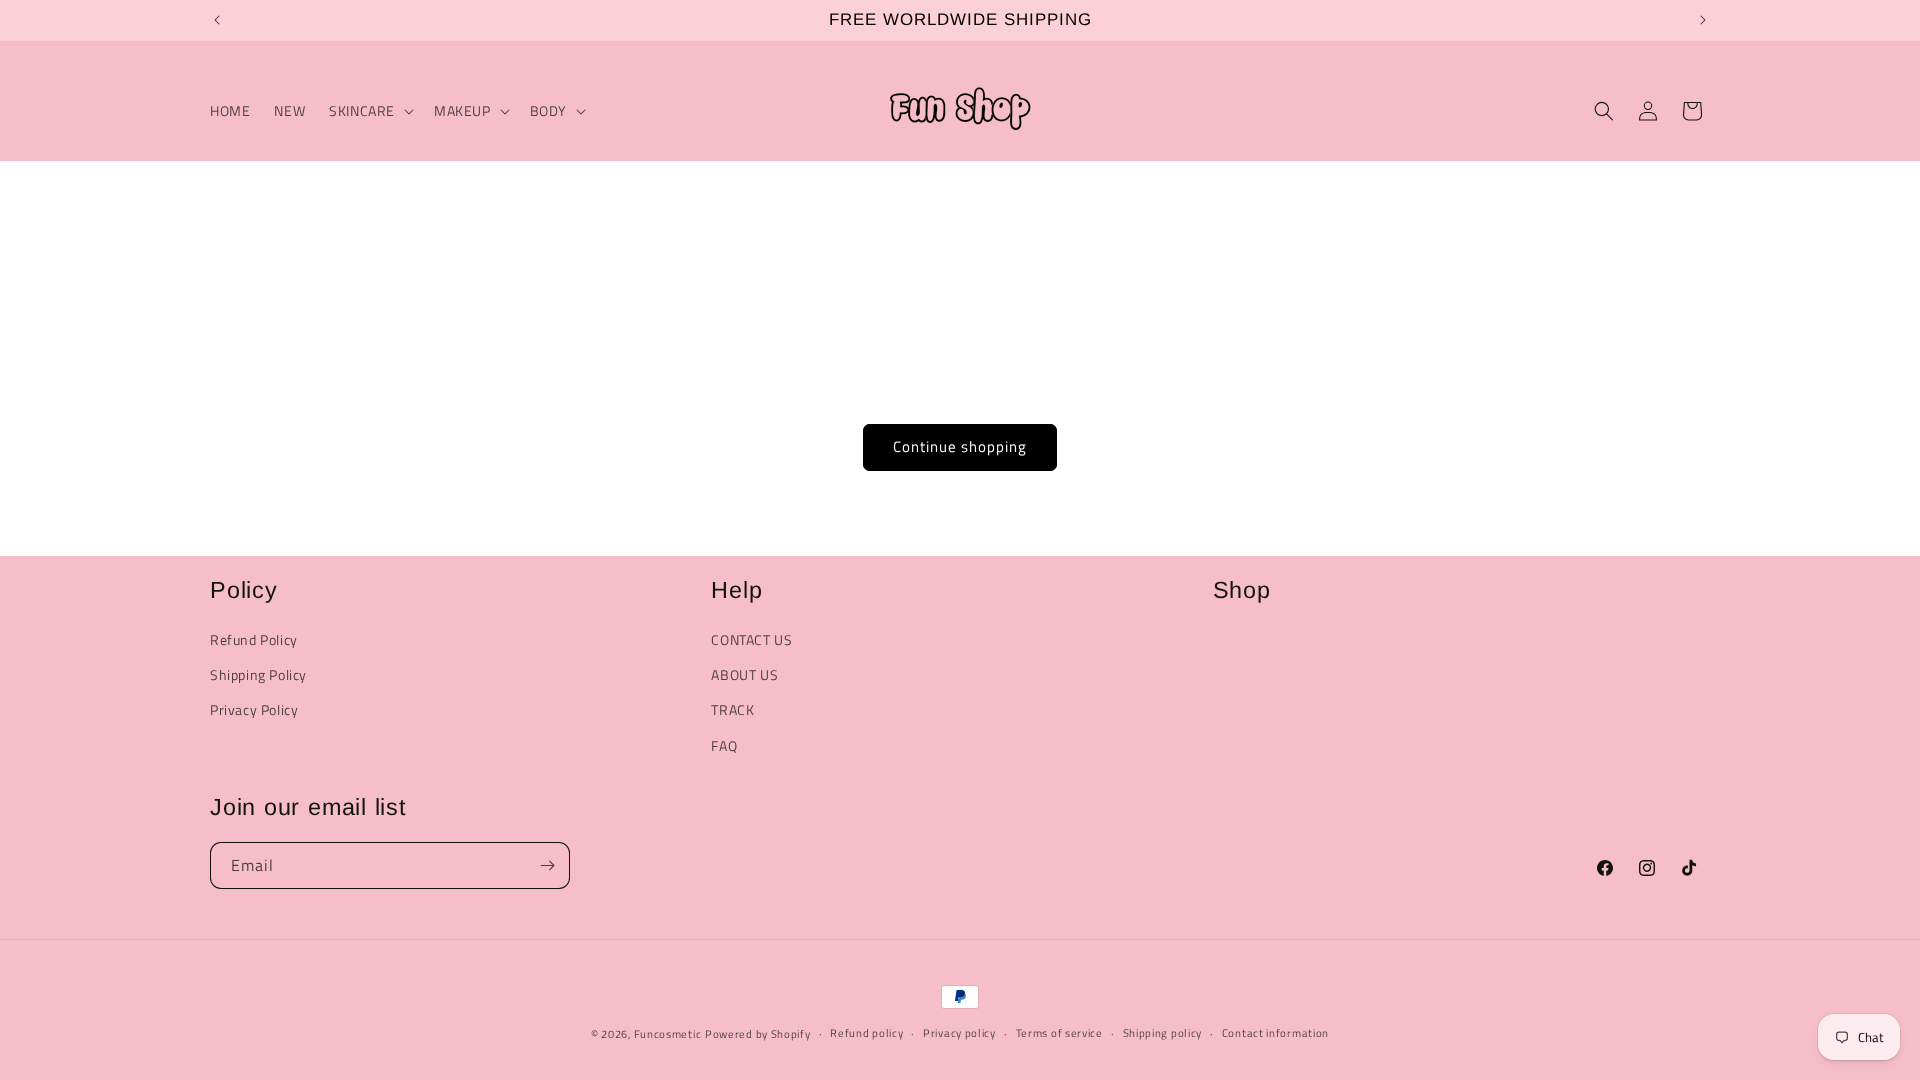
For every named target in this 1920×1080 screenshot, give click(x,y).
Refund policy (866, 1033)
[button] (369, 111)
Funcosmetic (668, 1034)
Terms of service (1059, 1033)
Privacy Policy (254, 709)
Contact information (1275, 1033)
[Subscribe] (547, 865)
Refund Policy (254, 639)
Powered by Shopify (758, 1034)
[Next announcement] (1703, 20)
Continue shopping (960, 446)
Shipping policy (1163, 1033)
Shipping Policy (258, 674)
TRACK (732, 709)
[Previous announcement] (217, 20)
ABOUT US (744, 674)
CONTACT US (751, 639)
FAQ (724, 745)
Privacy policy (959, 1033)
